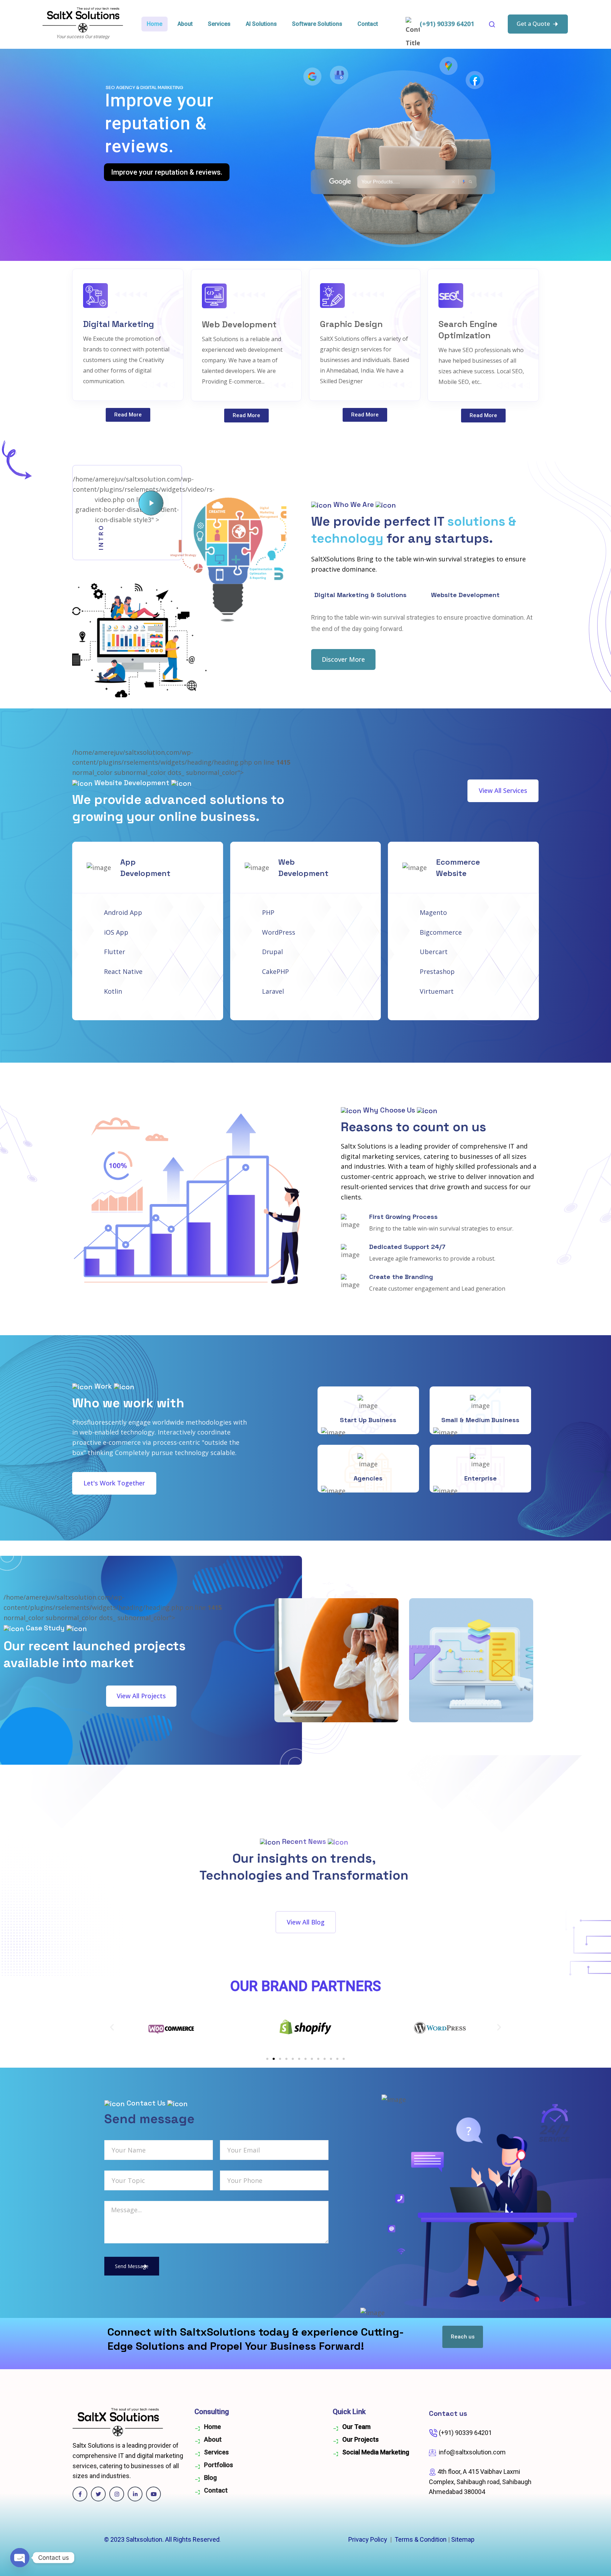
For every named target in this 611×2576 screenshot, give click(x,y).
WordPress (279, 932)
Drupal (272, 952)
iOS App (116, 932)
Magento (433, 912)
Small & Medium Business (480, 1420)
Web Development (239, 324)
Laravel (273, 991)
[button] (112, 2027)
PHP (268, 912)
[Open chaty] (20, 2558)
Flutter (115, 952)
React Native (123, 971)
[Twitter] (98, 2494)
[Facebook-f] (80, 2494)
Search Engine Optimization (468, 330)
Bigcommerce (441, 932)
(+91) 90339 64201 (447, 24)
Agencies (368, 1478)
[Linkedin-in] (135, 2494)
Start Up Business (368, 1420)
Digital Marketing (119, 324)
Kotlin (113, 991)
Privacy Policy (368, 2539)
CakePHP (275, 971)
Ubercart (434, 952)
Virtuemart (437, 991)
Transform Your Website (150, 172)
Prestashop (437, 971)
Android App (123, 912)
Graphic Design (351, 324)
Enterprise (481, 1478)
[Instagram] (117, 2494)
